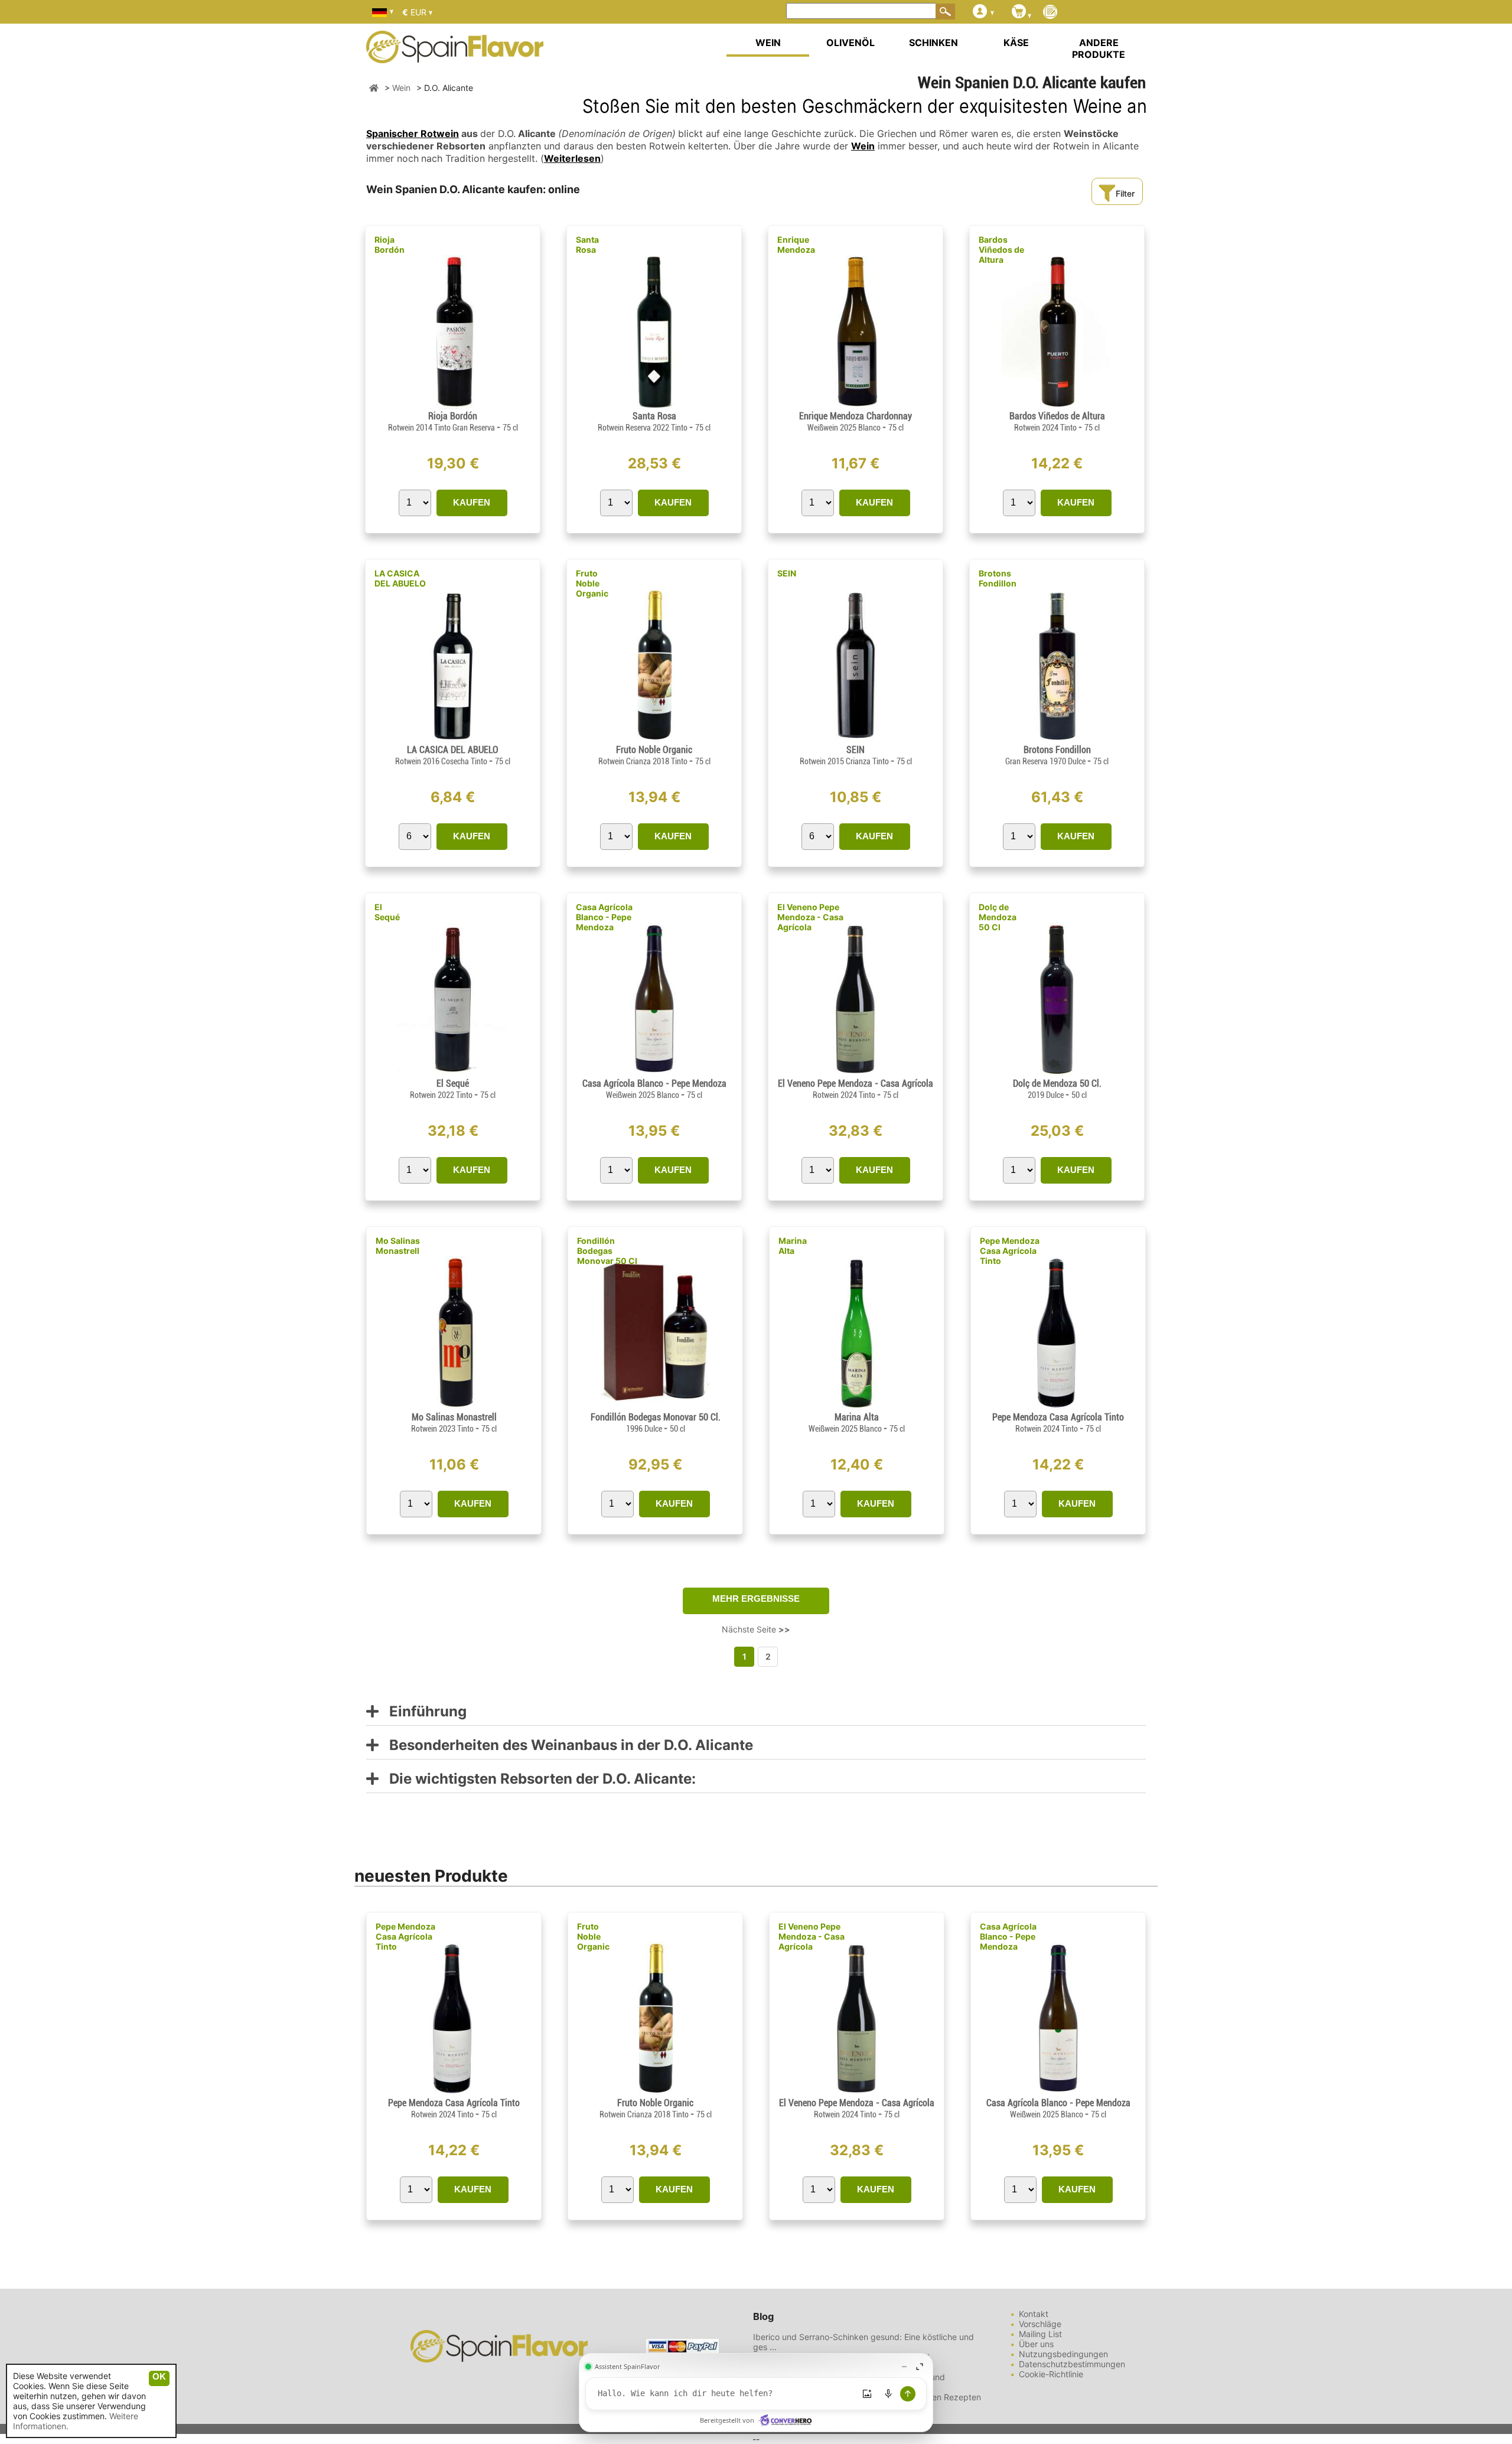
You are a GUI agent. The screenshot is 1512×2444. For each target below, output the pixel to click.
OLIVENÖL (850, 43)
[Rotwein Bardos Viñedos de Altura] (1057, 405)
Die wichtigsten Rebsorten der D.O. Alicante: (537, 1779)
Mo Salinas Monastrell (398, 1246)
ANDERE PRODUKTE (1099, 48)
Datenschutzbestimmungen (1072, 2364)
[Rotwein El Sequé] (452, 1073)
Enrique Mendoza (796, 245)
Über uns (1036, 2344)
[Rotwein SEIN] (856, 739)
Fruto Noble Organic (592, 583)
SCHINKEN (933, 43)
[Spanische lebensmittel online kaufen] (455, 56)
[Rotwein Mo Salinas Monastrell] (454, 1407)
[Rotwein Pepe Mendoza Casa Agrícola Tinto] (1058, 1407)
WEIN (768, 43)
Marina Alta (793, 1246)
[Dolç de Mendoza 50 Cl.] (1057, 1073)
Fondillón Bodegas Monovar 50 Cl (607, 1251)
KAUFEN (472, 502)
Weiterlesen (572, 158)
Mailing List (1040, 2334)
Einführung (423, 1712)
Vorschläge (1040, 2324)
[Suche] (946, 11)
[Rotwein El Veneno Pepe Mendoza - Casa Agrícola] (856, 1073)
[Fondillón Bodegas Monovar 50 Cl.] (655, 1407)
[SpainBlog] (1050, 13)
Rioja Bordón (390, 245)
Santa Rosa (587, 245)
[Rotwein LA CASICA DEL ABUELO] (453, 739)
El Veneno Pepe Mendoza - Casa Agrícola (810, 917)
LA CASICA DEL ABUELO (400, 578)
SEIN (787, 573)
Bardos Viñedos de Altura (1001, 250)
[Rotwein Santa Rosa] (654, 405)
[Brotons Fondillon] (1057, 739)
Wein (863, 146)
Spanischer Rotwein (413, 133)
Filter (1125, 193)
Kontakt (1034, 2314)
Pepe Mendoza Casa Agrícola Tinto (1010, 1251)
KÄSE (1016, 43)
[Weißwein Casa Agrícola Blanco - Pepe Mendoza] (654, 1073)
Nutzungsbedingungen (1063, 2354)
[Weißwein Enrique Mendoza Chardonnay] (855, 405)
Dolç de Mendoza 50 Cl (998, 917)
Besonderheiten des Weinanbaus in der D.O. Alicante (566, 1746)
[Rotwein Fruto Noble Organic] (654, 739)
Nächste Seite (756, 1629)
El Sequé (387, 912)
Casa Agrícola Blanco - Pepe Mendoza (604, 917)
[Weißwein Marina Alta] (856, 1407)
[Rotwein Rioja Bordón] (453, 405)
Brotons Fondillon (998, 578)
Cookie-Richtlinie (1051, 2374)
